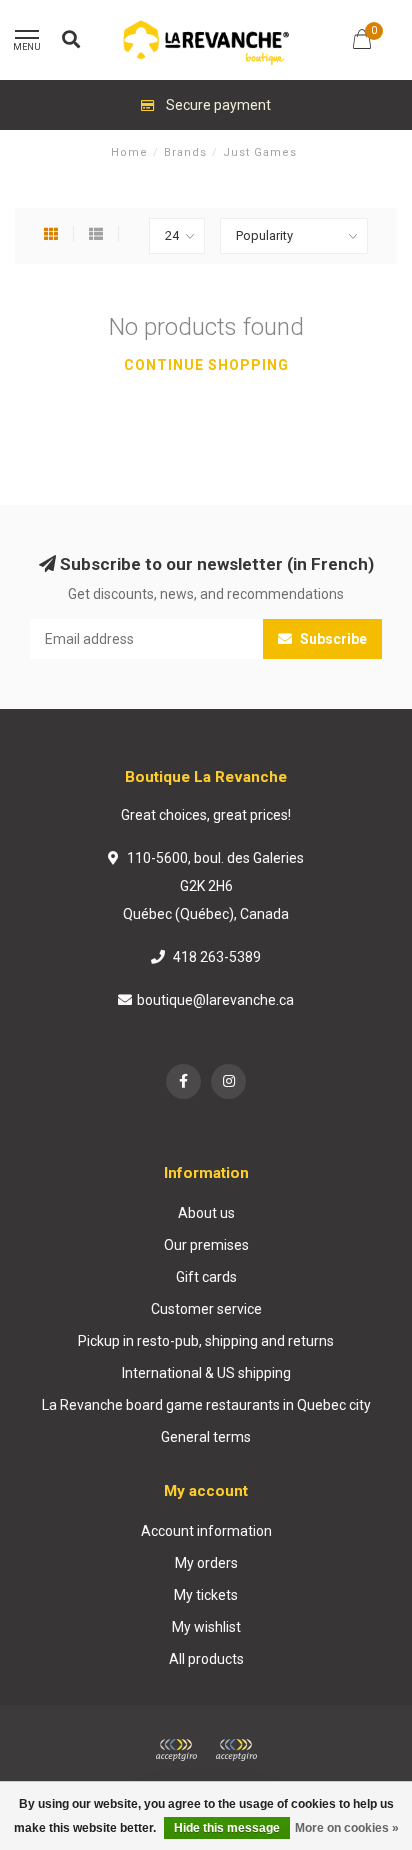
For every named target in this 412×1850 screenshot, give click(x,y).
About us (206, 1213)
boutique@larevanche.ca (215, 1000)
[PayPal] (236, 1750)
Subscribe (332, 639)
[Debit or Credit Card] (176, 1750)
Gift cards (206, 1277)
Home (129, 152)
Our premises (206, 1245)
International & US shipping (206, 1373)
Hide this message (227, 1828)
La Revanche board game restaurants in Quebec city (206, 1405)
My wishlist (206, 1627)
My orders (206, 1563)
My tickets (206, 1595)
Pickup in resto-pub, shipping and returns (206, 1341)
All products (206, 1659)
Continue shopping (206, 365)
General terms (206, 1437)
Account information (206, 1531)
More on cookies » (347, 1828)
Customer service (206, 1309)
